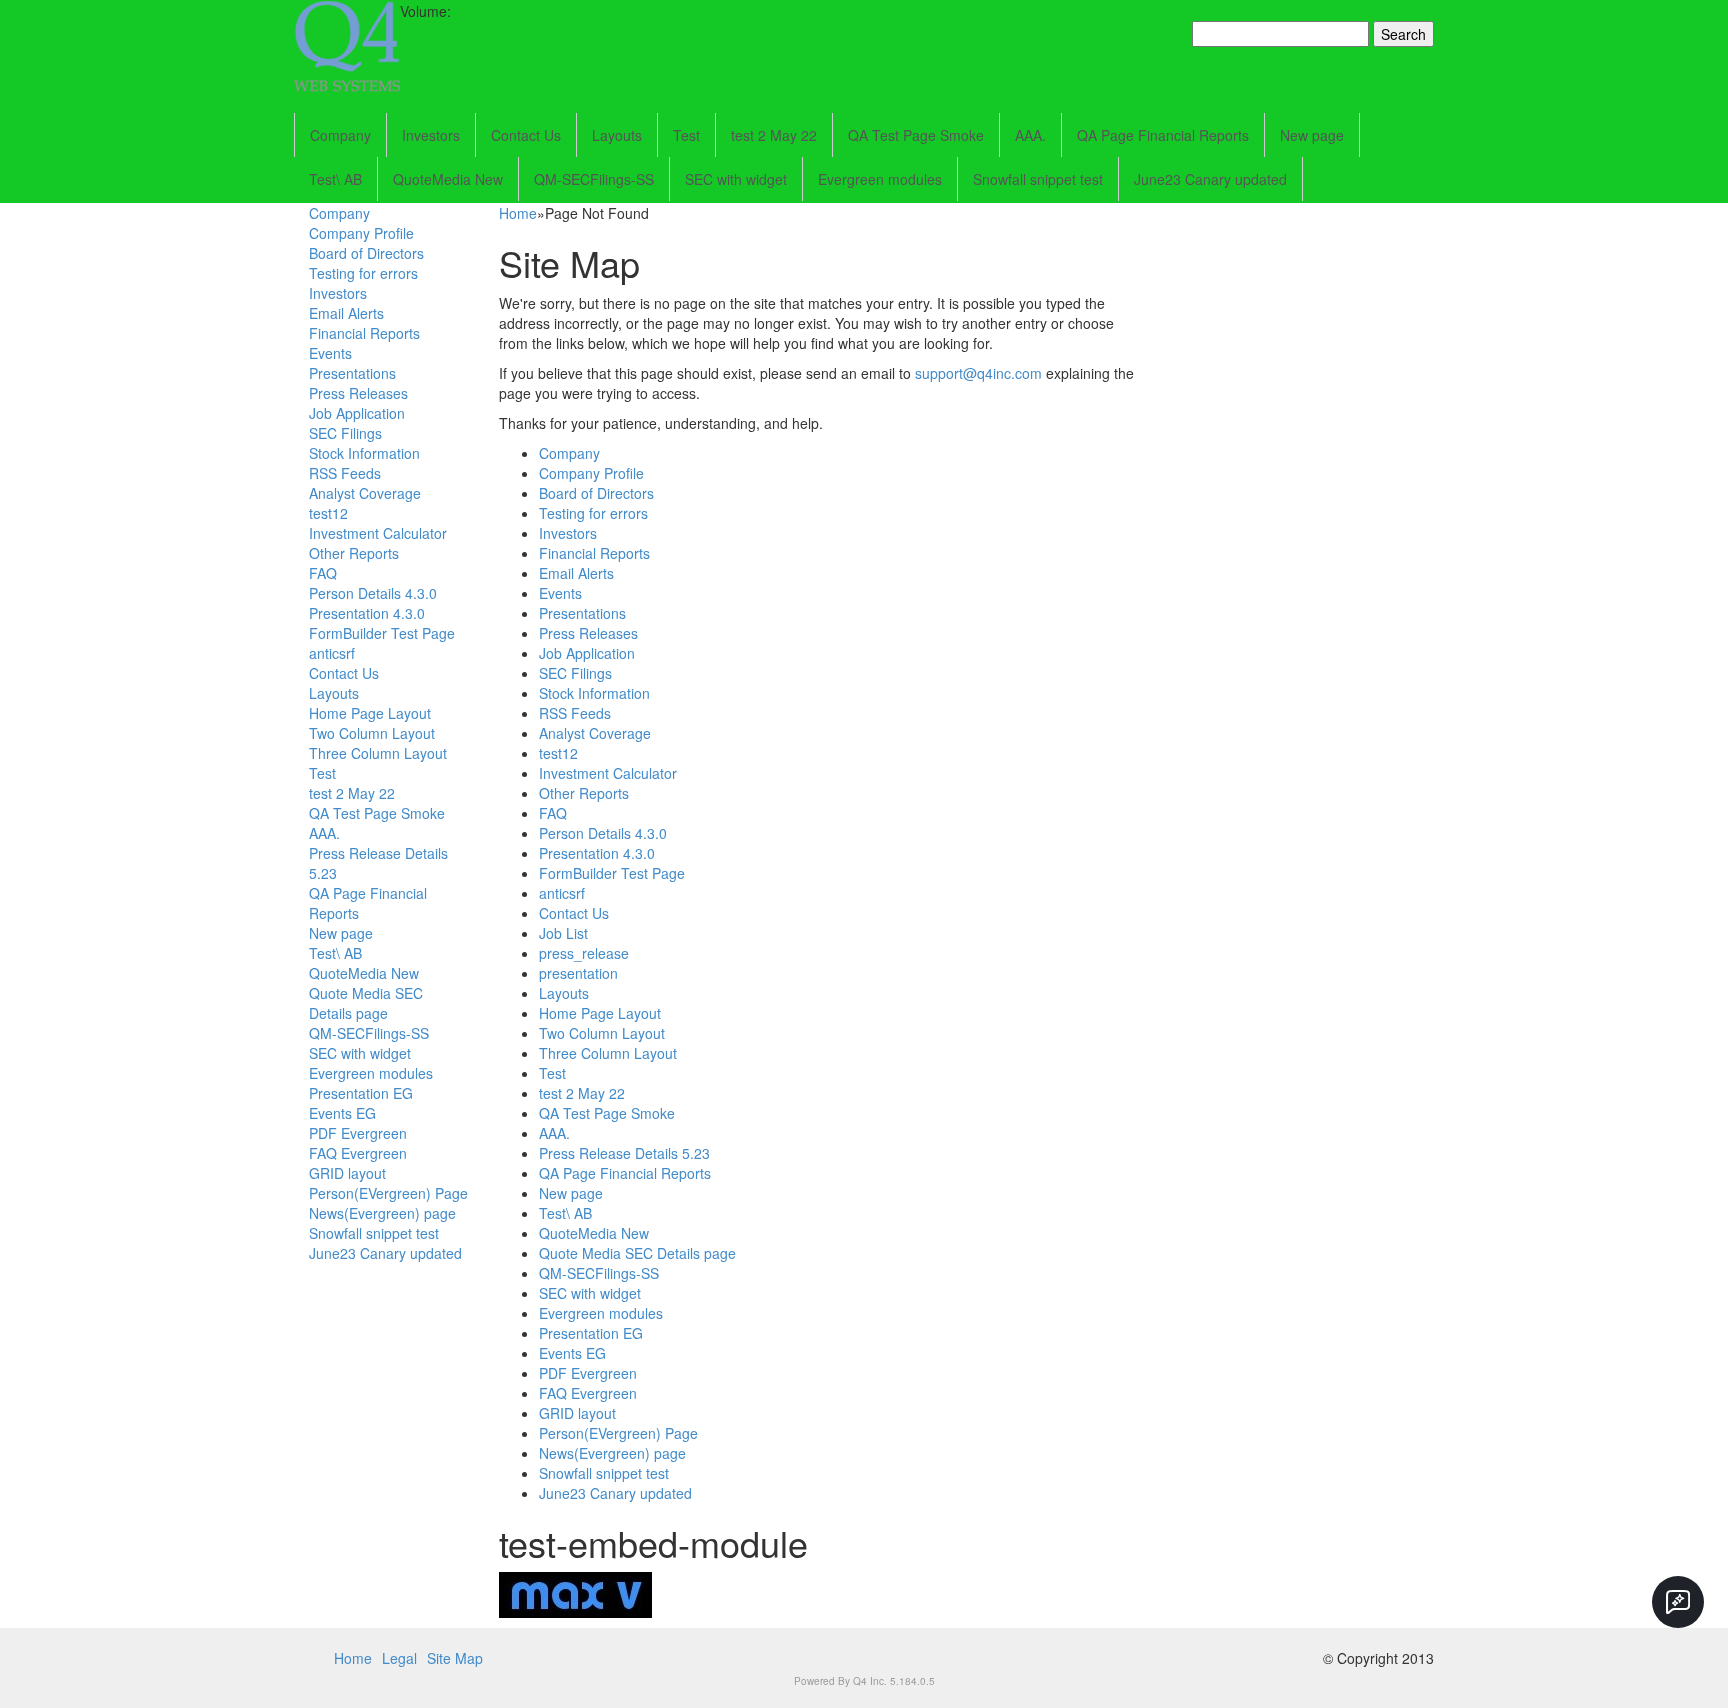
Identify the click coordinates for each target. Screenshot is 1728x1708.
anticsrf (332, 653)
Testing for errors (363, 273)
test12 (328, 513)
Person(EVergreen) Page (388, 1193)
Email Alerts (346, 313)
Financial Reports (364, 333)
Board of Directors (366, 253)
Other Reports (354, 553)
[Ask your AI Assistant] (1678, 1602)
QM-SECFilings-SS (594, 179)
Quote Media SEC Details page (366, 1003)
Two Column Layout (372, 733)
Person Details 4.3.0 (373, 593)
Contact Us (526, 135)
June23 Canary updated (1210, 179)
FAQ (323, 573)
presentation (578, 973)
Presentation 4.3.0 (367, 613)
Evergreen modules (880, 179)
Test (686, 135)
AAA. (1030, 135)
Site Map (455, 1658)
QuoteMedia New (448, 179)
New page (1312, 135)
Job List (563, 933)
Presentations (352, 373)
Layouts (617, 135)
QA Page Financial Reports (1163, 135)
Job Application (357, 413)
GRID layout (347, 1173)
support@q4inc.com (978, 373)
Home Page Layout (370, 713)
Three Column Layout (378, 753)
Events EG (342, 1113)
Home (518, 213)
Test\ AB (335, 179)
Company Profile (361, 233)
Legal (399, 1658)
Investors (431, 135)
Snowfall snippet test (1038, 179)
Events (330, 353)
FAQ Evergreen (358, 1153)
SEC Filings (345, 433)
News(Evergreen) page (382, 1213)
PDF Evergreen (358, 1133)
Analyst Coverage (365, 493)
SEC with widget (736, 179)
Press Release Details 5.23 (624, 1153)
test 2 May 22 (774, 135)
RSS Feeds (345, 473)
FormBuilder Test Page (382, 633)
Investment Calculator (378, 533)
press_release (584, 953)
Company (340, 135)
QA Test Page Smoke (916, 135)
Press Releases (358, 393)
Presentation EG (361, 1093)
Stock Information (364, 453)
